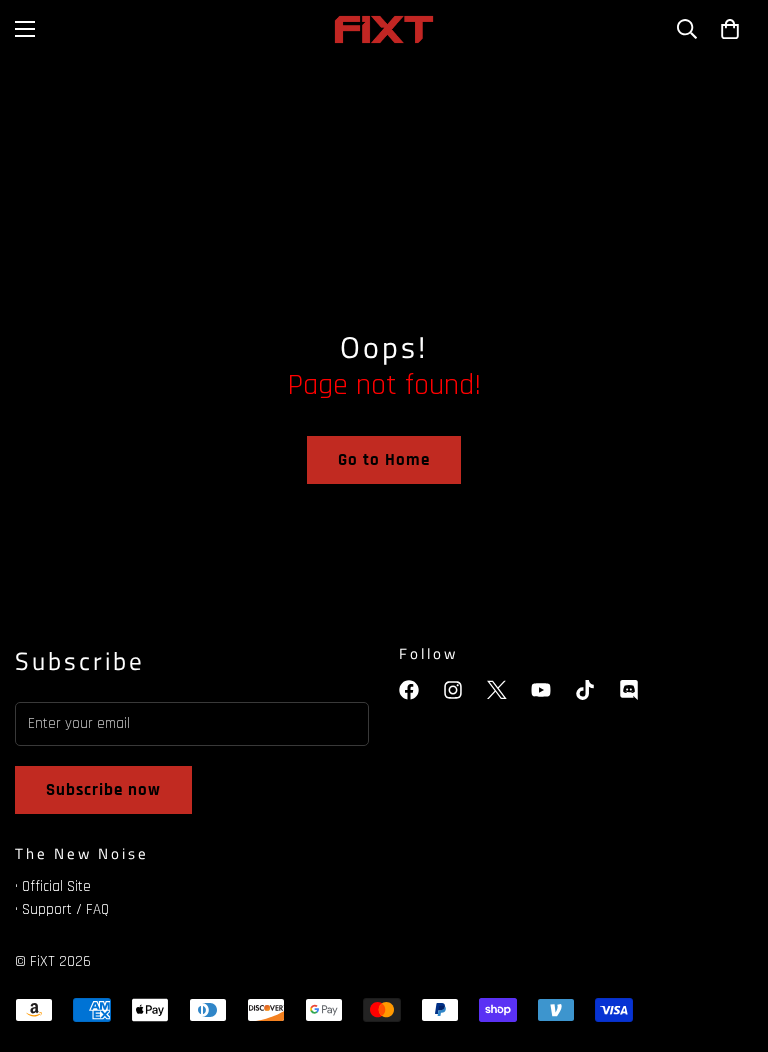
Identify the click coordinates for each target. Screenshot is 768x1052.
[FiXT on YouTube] (541, 690)
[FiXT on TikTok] (585, 690)
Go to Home (384, 460)
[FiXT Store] (384, 29)
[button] (730, 29)
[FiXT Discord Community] (629, 690)
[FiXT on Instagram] (453, 690)
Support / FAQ (65, 909)
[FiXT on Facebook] (409, 690)
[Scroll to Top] (729, 943)
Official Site (56, 886)
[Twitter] (497, 690)
